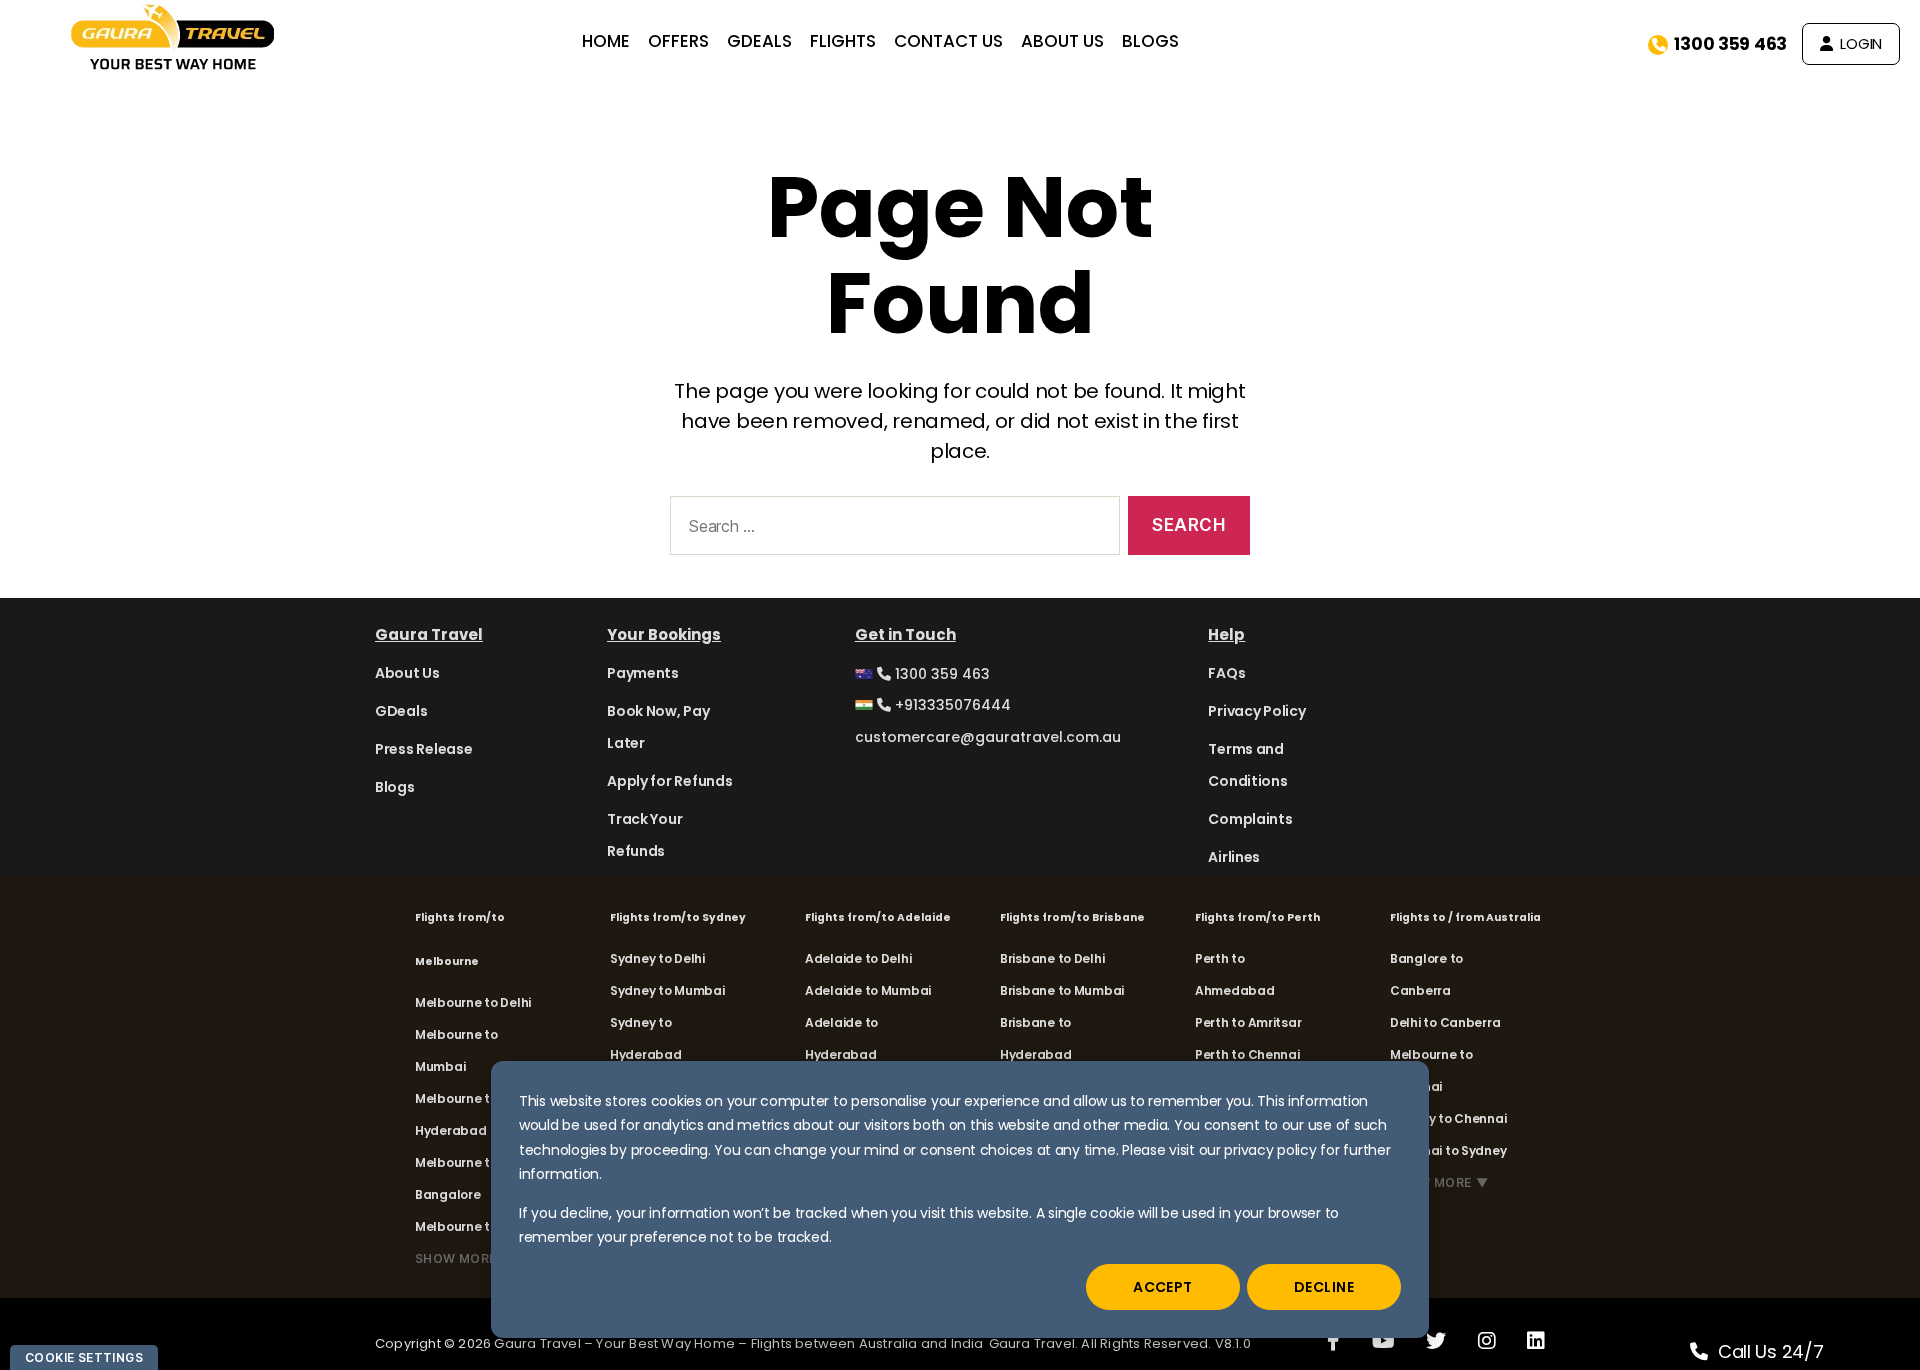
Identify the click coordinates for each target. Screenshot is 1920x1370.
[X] (1436, 1339)
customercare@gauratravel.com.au (988, 737)
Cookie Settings (84, 1357)
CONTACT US (948, 41)
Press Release (424, 749)
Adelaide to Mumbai (868, 990)
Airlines (1234, 857)
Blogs (395, 787)
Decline (1324, 1287)
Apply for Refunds (669, 781)
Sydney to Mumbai (667, 990)
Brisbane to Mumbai (1062, 990)
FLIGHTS (843, 41)
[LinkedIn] (1536, 1339)
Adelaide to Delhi (858, 958)
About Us (407, 673)
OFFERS (678, 41)
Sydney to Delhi (657, 958)
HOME (606, 41)
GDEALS (759, 41)
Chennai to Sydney (1448, 1150)
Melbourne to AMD (472, 1226)
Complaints (1250, 819)
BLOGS (1150, 41)
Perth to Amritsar (1248, 1022)
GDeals (401, 711)
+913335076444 (951, 705)
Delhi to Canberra (1445, 1022)
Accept (1163, 1287)
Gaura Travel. (1035, 1343)
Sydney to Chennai (1448, 1118)
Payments (643, 673)
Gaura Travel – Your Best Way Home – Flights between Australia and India (738, 1343)
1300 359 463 (1730, 44)
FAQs (1226, 673)
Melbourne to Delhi (473, 1002)
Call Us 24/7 (1771, 1351)
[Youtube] (1383, 1339)
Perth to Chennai (1247, 1054)
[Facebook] (1333, 1339)
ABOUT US (1062, 41)
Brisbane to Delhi (1052, 958)
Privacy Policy (1256, 711)
